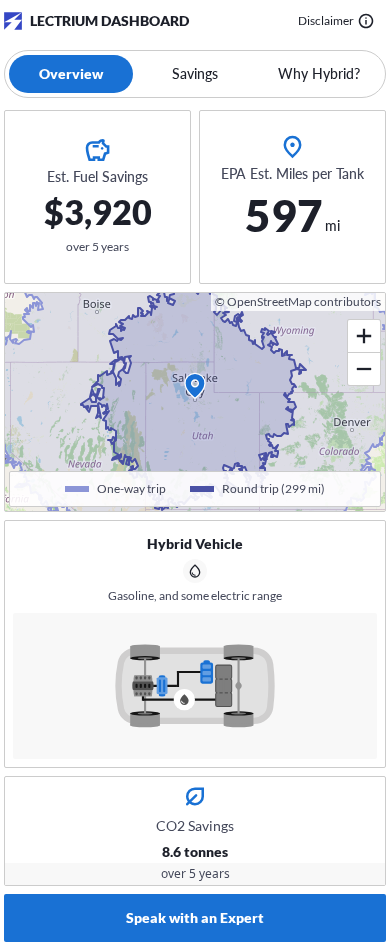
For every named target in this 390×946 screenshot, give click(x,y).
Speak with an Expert (195, 917)
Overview (71, 73)
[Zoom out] (364, 369)
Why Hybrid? (319, 73)
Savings (195, 73)
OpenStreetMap (269, 301)
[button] (195, 386)
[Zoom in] (364, 336)
